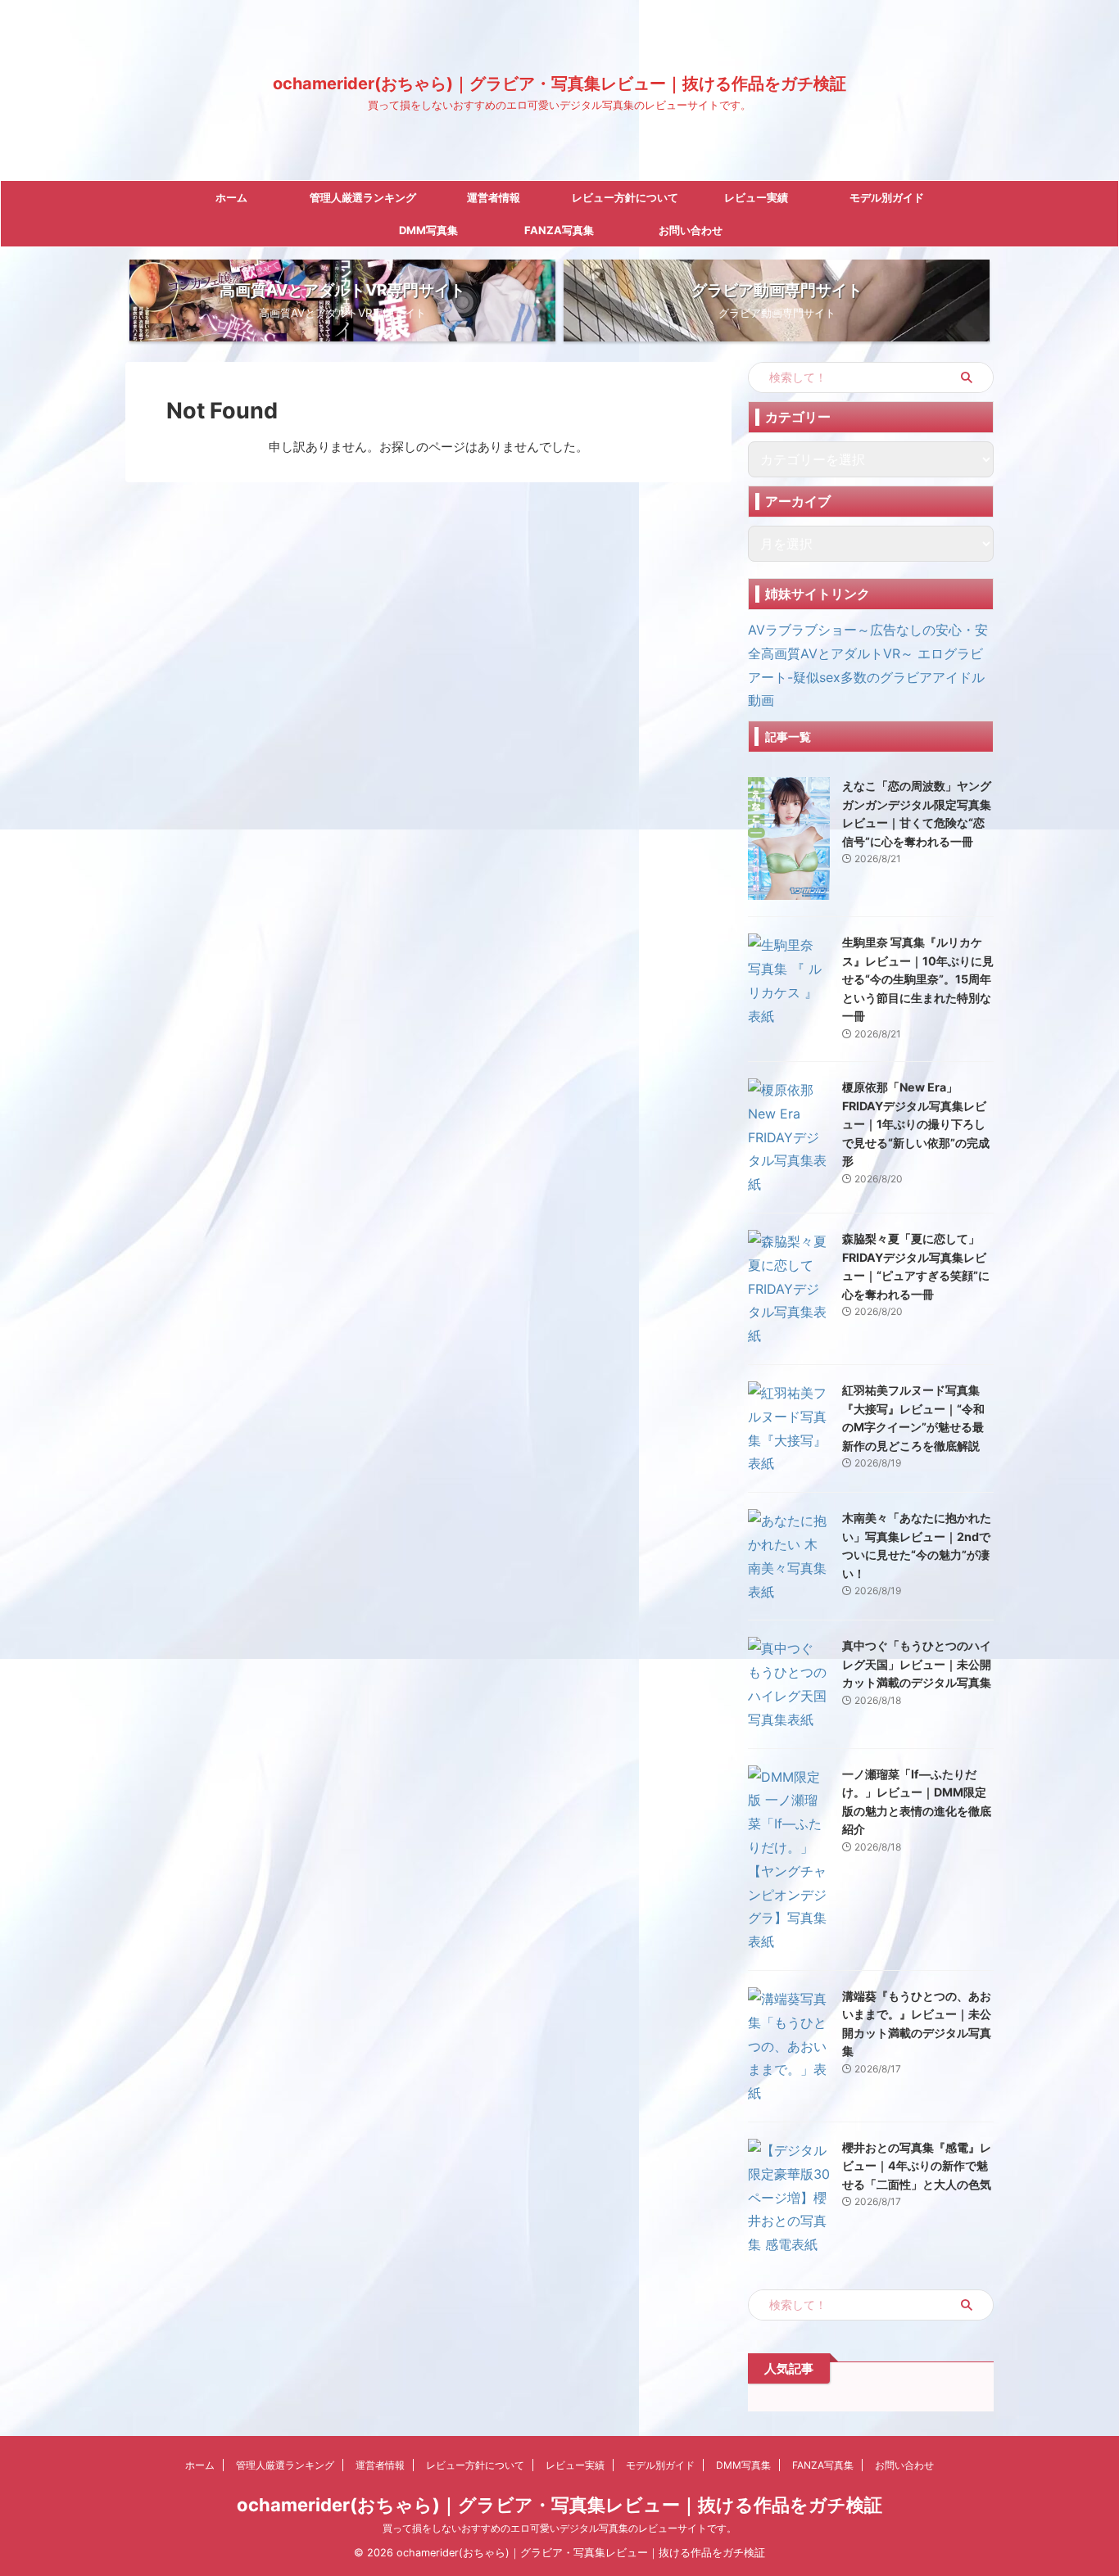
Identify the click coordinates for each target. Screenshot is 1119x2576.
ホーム (231, 197)
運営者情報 (494, 197)
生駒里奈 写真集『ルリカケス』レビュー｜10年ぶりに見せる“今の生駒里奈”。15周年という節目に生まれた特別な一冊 (918, 979)
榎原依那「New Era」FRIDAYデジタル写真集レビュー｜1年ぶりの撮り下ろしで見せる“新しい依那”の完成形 (916, 1124)
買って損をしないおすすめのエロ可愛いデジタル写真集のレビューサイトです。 (559, 2528)
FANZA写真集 (559, 230)
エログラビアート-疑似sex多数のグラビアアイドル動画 (866, 677)
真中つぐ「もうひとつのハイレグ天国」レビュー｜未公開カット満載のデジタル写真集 (917, 1664)
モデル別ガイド (887, 197)
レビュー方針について (625, 197)
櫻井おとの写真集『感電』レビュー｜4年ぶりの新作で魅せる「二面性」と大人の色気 (917, 2166)
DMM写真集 (428, 230)
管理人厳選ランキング (363, 197)
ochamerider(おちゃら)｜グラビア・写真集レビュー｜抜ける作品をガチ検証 (559, 84)
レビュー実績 (756, 197)
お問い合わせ (691, 230)
